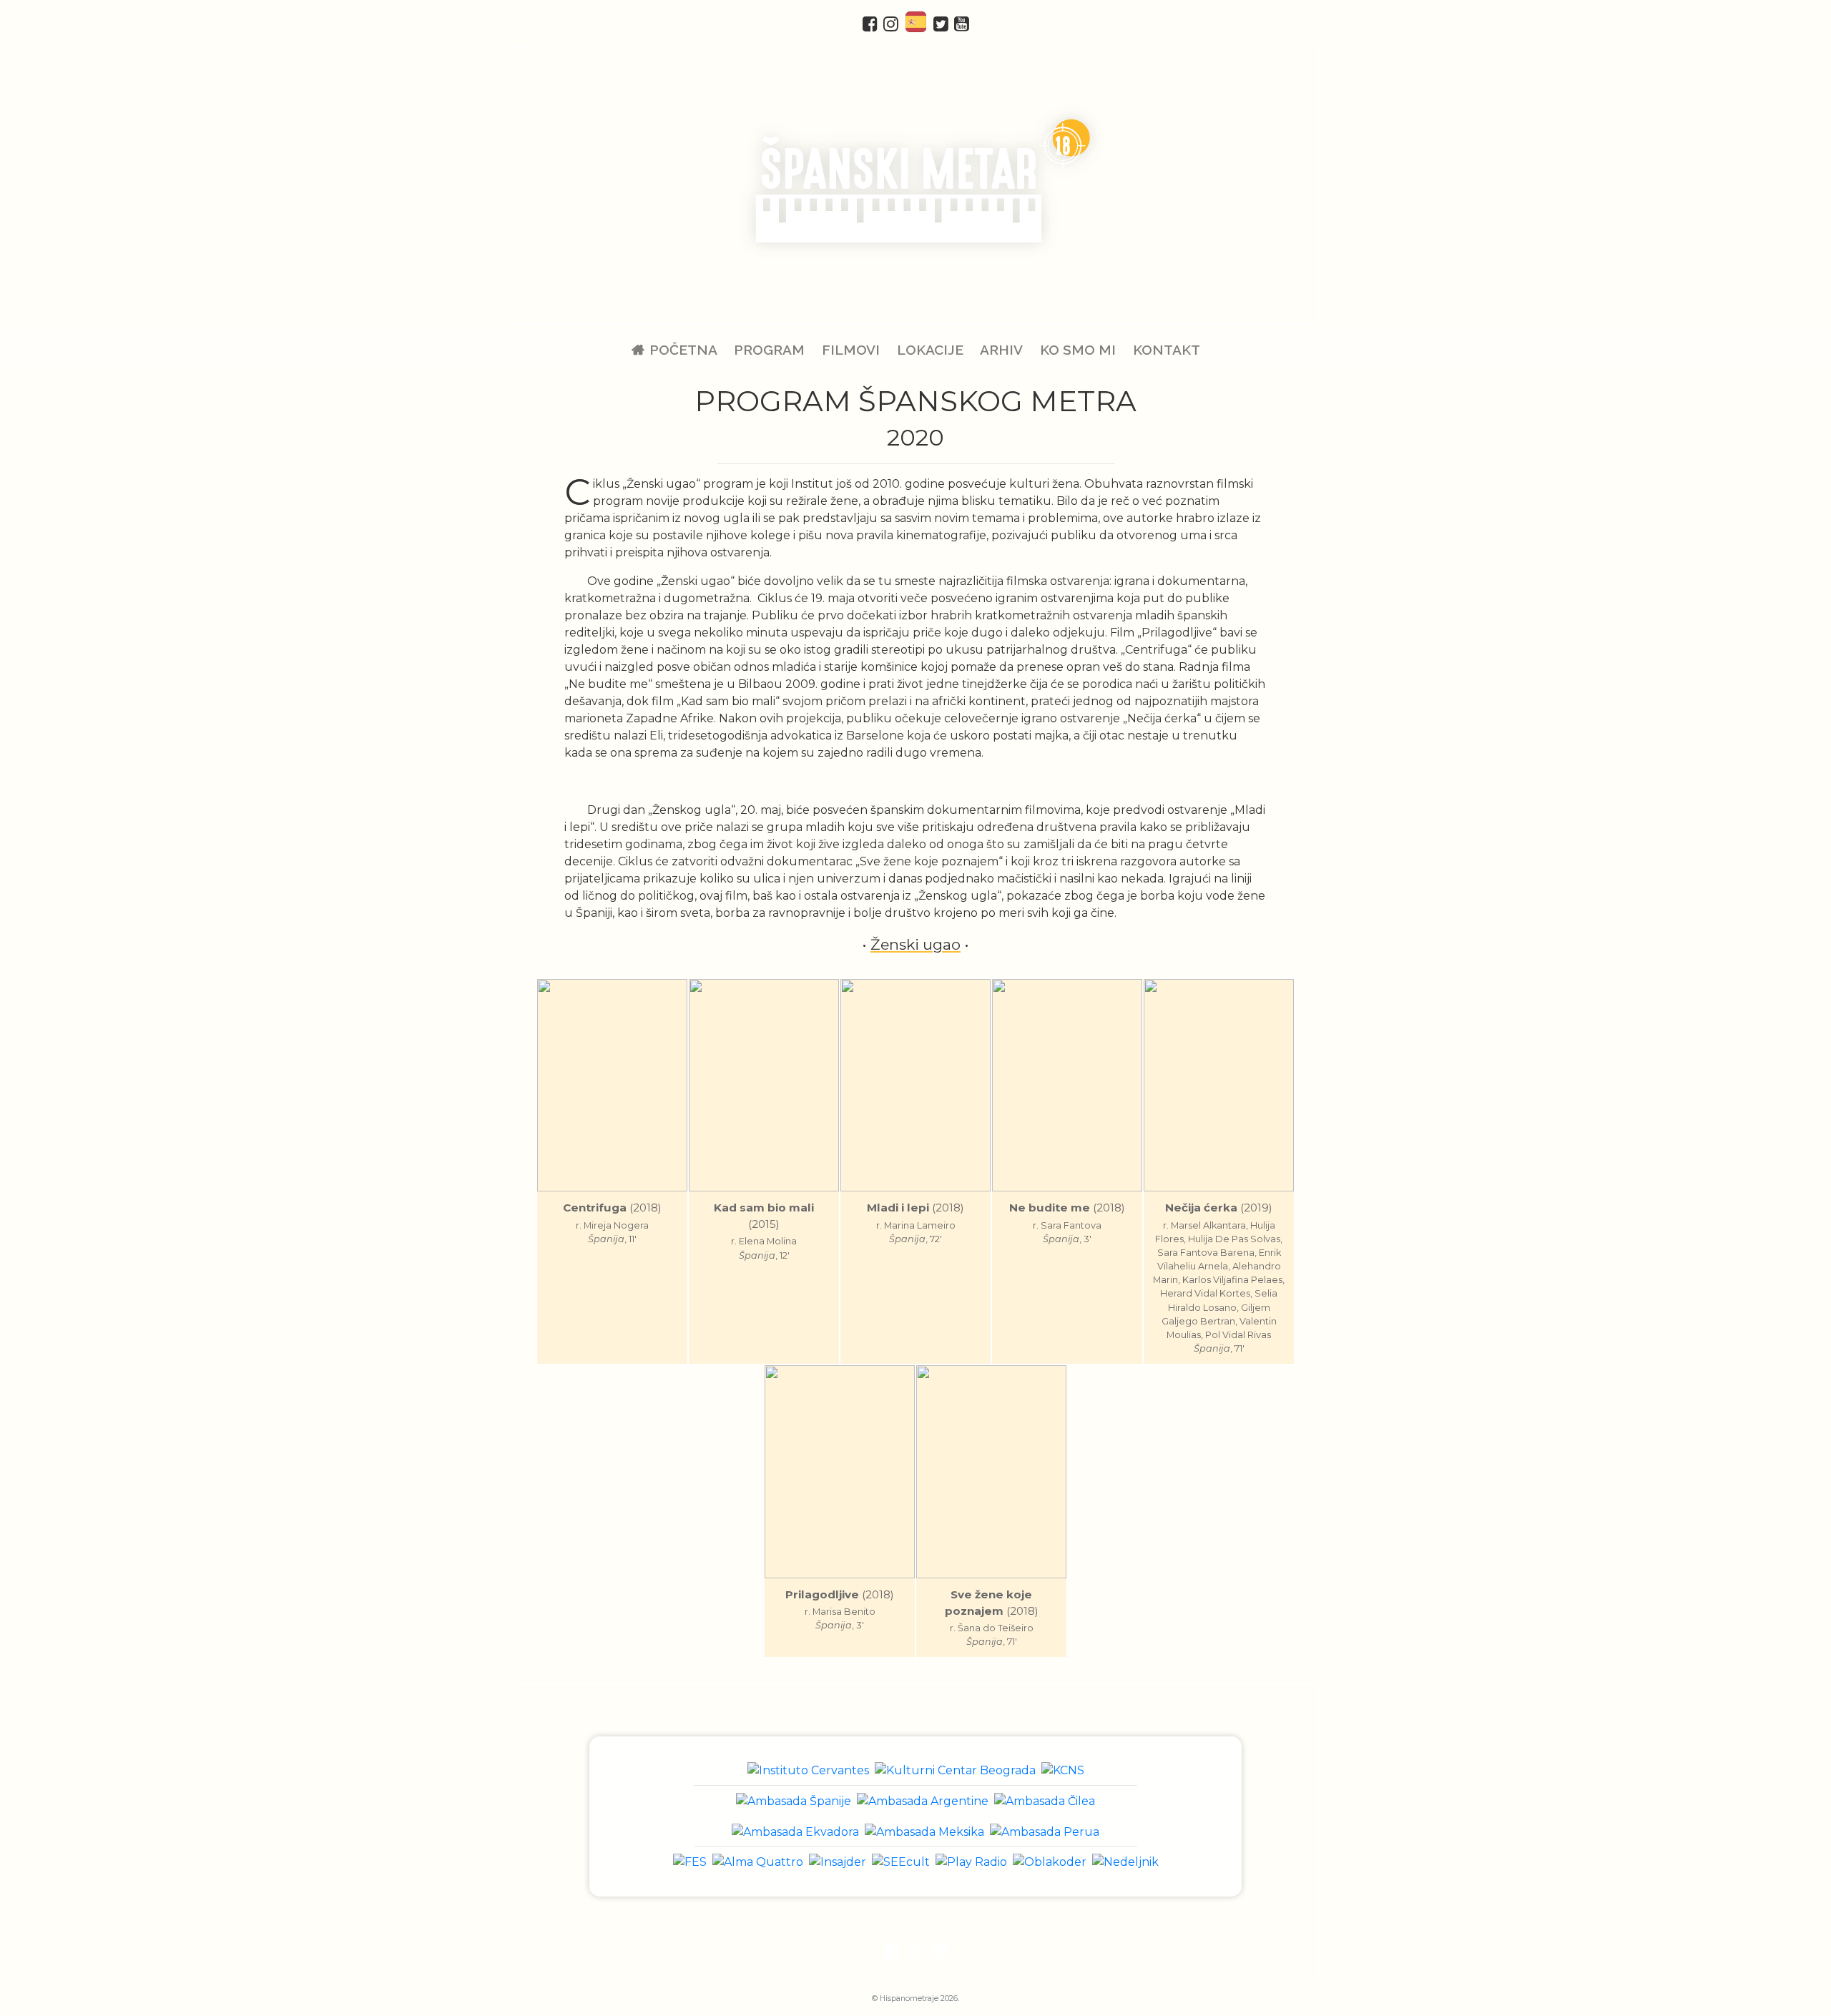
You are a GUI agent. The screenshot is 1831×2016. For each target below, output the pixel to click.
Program (769, 350)
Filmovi (851, 350)
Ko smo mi (1078, 350)
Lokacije (930, 350)
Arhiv (1001, 350)
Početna (683, 350)
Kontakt (1166, 350)
